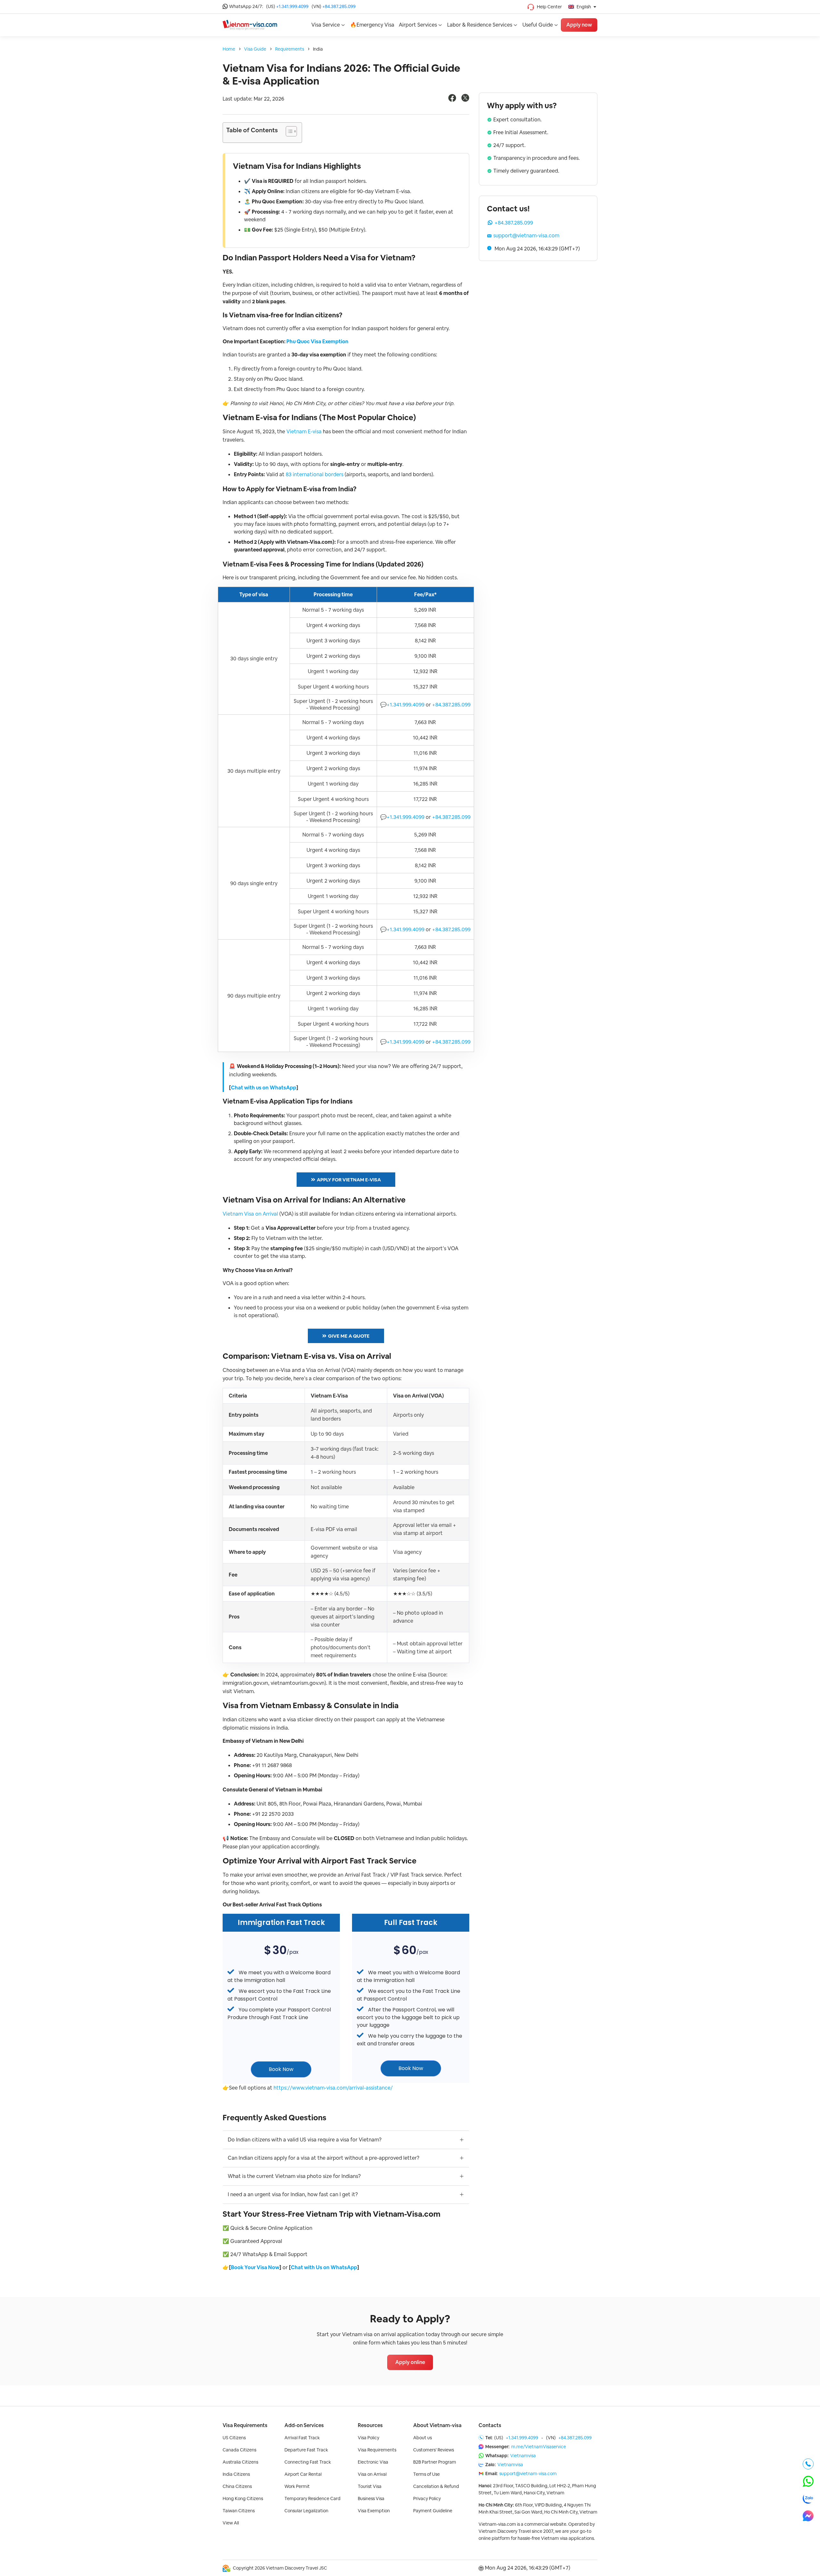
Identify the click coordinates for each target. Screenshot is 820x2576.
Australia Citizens (240, 2462)
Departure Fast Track (306, 2450)
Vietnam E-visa (304, 432)
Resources (370, 2425)
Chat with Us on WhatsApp (324, 2267)
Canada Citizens (239, 2450)
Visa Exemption (374, 2511)
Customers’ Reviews (434, 2450)
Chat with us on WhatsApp (264, 1088)
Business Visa (371, 2499)
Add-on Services (304, 2425)
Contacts (490, 2425)
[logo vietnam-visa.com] (250, 24)
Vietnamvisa (523, 2456)
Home (229, 49)
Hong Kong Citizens (243, 2499)
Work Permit (297, 2486)
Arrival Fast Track (302, 2438)
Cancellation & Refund (436, 2486)
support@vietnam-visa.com (526, 236)
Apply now (579, 25)
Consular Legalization (306, 2511)
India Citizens (236, 2474)
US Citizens (234, 2438)
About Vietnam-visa (437, 2425)
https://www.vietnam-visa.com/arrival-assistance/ (333, 2088)
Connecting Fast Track (308, 2462)
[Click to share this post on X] (465, 100)
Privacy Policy (427, 2499)
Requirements (290, 49)
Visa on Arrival (372, 2474)
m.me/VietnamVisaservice (539, 2447)
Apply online (410, 2362)
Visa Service (326, 25)
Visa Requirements (245, 2425)
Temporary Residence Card (312, 2499)
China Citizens (237, 2486)
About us (422, 2438)
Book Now (281, 2069)
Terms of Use (426, 2474)
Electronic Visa (373, 2462)
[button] (288, 133)
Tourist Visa (370, 2486)
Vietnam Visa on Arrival (250, 1214)
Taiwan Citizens (239, 2511)
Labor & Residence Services (480, 25)
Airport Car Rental (303, 2474)
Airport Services (418, 25)
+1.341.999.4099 (292, 6)
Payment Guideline (433, 2511)
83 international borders (315, 474)
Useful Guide (538, 25)
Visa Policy (369, 2438)
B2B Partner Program (435, 2462)
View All (231, 2523)
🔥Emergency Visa (372, 25)
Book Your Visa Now (255, 2267)
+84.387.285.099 (339, 6)
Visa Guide (255, 49)
